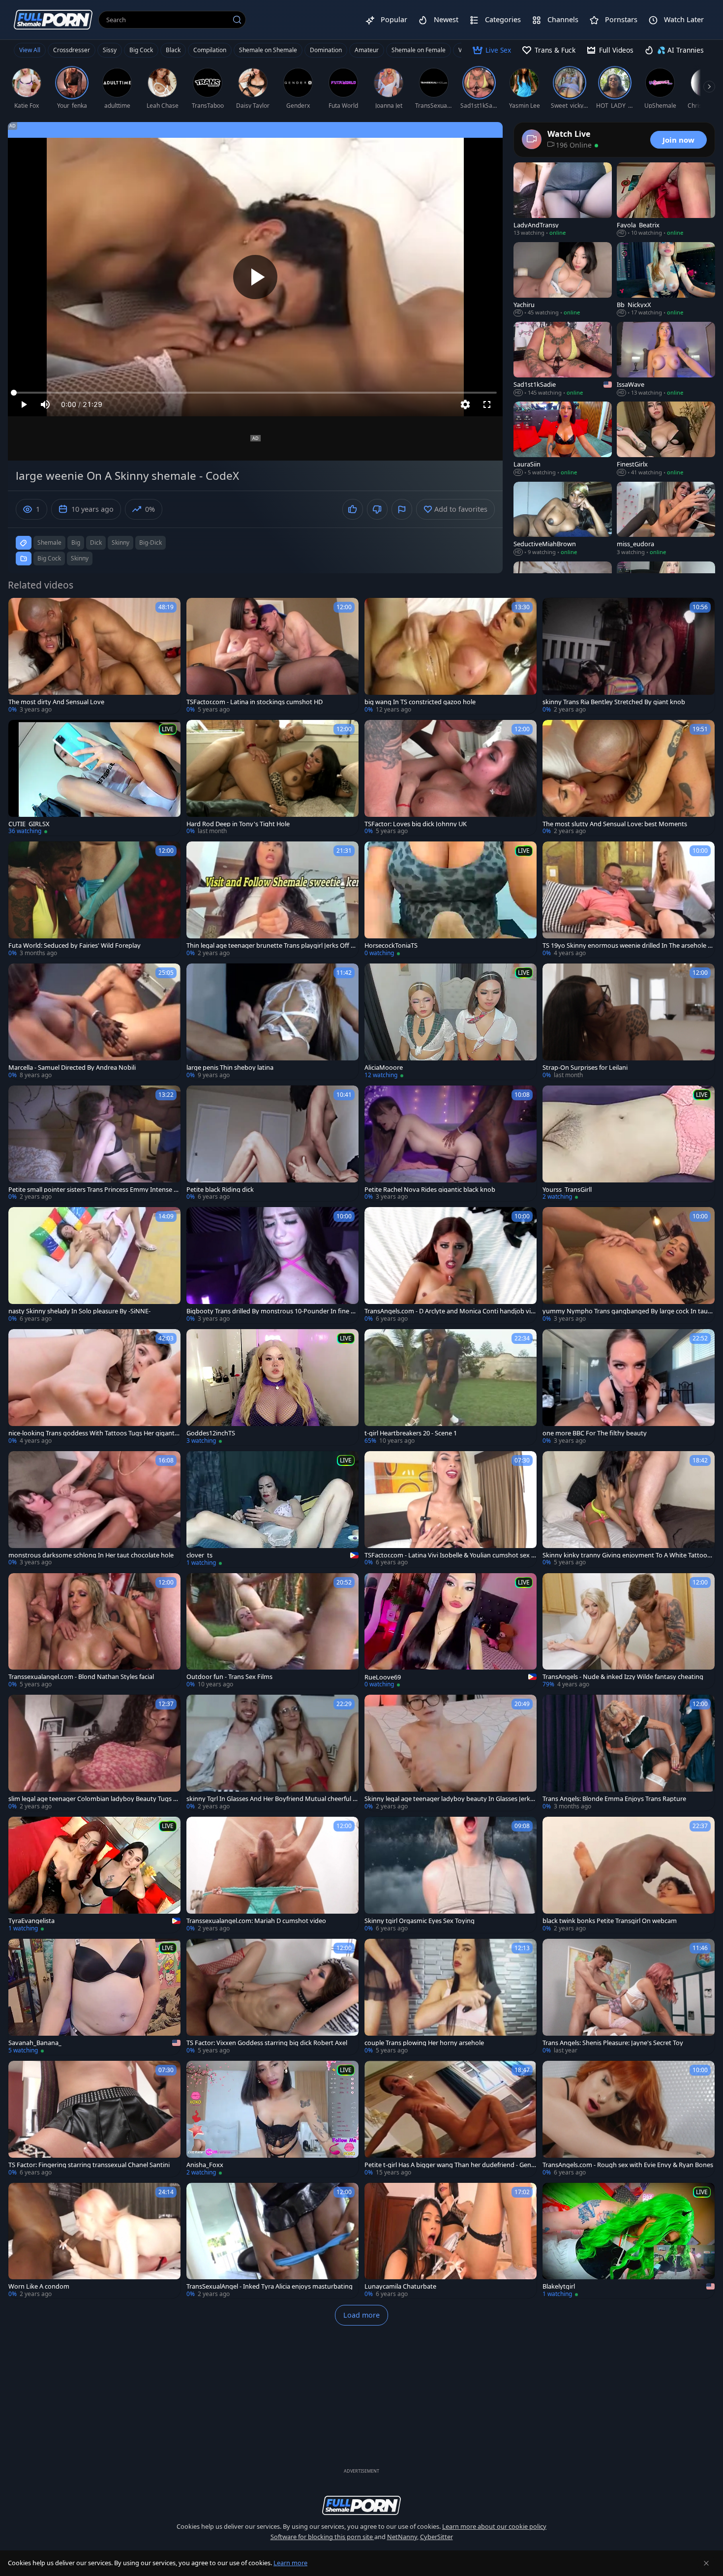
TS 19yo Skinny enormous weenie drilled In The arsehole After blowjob (628, 946)
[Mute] (45, 404)
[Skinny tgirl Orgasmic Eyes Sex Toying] (451, 1875)
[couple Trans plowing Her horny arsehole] (451, 1997)
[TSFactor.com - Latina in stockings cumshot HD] (272, 656)
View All (30, 50)
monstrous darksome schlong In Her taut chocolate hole (91, 1555)
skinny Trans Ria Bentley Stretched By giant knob (614, 702)
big (76, 543)
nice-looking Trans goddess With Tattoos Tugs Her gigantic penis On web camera (94, 1433)
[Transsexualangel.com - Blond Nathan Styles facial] (94, 1631)
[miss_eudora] (666, 519)
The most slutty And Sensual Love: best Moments (615, 824)
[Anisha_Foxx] (272, 2119)
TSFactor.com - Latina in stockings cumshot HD (255, 702)
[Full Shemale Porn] (53, 19)
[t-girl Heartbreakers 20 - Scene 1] (451, 1387)
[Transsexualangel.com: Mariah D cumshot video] (272, 1875)
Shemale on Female (419, 50)
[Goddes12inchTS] (272, 1387)
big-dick (151, 543)
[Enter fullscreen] (487, 404)
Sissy (110, 50)
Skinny (80, 558)
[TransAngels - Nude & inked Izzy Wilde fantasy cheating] (629, 1631)
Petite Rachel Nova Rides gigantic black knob (430, 1190)
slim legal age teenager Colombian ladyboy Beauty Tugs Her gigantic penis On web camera (93, 1799)
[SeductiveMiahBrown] (563, 519)
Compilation (210, 50)
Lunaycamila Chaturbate (400, 2286)
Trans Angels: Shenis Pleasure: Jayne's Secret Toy (613, 2043)
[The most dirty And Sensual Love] (94, 656)
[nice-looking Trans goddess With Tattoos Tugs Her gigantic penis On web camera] (94, 1387)
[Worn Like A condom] (94, 2241)
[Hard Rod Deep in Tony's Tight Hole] (272, 778)
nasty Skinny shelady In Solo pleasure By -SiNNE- (79, 1311)
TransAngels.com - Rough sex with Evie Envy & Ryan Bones (628, 2165)
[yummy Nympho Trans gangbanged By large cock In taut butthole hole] (629, 1265)
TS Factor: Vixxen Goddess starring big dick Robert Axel (267, 2043)
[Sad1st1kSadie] (563, 359)
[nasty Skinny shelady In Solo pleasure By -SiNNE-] (94, 1265)
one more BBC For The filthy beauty (595, 1433)
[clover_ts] (272, 1509)
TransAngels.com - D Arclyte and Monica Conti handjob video (450, 1311)
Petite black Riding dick (220, 1190)
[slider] (255, 393)
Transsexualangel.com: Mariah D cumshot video (256, 1921)
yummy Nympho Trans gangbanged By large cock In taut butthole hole (626, 1311)
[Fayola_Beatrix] (666, 200)
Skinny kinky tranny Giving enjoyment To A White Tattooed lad (629, 1555)
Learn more (290, 2563)
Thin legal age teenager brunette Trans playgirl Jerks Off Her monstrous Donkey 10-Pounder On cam (272, 946)
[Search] (237, 20)
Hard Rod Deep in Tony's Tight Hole (238, 824)
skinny (120, 543)
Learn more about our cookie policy (494, 2526)
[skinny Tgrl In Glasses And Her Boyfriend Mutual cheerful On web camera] (272, 1753)
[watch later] (20, 610)
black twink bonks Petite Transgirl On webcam (610, 1921)
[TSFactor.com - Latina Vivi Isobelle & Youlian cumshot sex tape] (451, 1509)
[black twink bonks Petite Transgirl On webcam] (629, 1875)
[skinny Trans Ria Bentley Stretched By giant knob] (629, 656)
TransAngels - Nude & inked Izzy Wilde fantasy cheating (623, 1677)
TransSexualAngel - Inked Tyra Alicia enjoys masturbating (270, 2286)
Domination (326, 50)
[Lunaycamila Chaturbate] (451, 2241)
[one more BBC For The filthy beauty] (629, 1387)
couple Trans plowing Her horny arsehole (424, 2043)
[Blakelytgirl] (629, 2241)
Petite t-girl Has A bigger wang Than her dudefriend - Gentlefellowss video (450, 2165)
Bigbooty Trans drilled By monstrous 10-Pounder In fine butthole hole (272, 1311)
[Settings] (465, 404)
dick (96, 543)
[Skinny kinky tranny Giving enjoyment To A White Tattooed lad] (629, 1509)
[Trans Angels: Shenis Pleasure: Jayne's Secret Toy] (629, 1997)
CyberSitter (437, 2537)
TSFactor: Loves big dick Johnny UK (416, 824)
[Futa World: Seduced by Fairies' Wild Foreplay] (94, 900)
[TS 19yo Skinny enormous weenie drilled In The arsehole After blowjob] (629, 900)
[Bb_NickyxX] (666, 279)
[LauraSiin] (563, 439)
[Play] (255, 277)
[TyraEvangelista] (94, 1875)
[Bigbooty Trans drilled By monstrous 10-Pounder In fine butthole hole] (272, 1265)
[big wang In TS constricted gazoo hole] (451, 656)
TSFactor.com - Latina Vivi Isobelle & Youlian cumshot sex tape (449, 1555)
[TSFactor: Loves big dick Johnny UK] (451, 778)
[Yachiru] (563, 279)
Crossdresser (72, 50)
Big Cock (141, 50)
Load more (361, 2315)
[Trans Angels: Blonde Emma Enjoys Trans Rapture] (629, 1753)
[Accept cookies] (706, 2563)
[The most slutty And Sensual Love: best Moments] (629, 778)
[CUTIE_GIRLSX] (94, 778)
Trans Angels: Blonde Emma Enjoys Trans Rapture (614, 1799)
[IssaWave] (666, 359)
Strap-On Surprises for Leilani (585, 1068)
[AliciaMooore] (451, 1022)
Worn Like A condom (39, 2286)
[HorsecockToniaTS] (451, 900)
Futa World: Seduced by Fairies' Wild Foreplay (75, 946)
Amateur (367, 50)
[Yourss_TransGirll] (629, 1144)
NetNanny (402, 2537)
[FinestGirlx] (666, 439)
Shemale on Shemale (268, 50)
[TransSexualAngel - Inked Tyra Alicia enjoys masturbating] (272, 2241)
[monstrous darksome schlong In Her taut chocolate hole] (94, 1509)
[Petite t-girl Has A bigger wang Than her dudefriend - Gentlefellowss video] (451, 2119)
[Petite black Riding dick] (272, 1144)
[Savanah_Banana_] (94, 1997)
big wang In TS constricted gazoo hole (420, 702)
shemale (49, 543)
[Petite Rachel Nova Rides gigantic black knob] (451, 1144)
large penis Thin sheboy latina (230, 1068)
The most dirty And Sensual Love (56, 702)
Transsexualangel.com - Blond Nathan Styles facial (81, 1677)
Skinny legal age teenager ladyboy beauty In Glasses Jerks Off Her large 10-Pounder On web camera (449, 1799)
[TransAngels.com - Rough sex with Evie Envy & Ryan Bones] (629, 2119)
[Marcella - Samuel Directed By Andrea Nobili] (94, 1022)
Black (173, 50)
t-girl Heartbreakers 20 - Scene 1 (411, 1433)
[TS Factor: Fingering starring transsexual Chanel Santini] (94, 2119)
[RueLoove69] (451, 1631)
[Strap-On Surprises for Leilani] (629, 1022)
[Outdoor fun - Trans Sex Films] (272, 1631)
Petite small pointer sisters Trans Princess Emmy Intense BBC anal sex (93, 1190)
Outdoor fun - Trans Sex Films (229, 1677)
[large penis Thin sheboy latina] (272, 1022)
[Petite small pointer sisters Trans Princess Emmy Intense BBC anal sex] (94, 1144)
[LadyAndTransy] (563, 200)
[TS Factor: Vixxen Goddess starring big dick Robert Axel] (272, 1997)
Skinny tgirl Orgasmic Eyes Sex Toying (420, 1921)
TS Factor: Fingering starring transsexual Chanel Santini (89, 2165)
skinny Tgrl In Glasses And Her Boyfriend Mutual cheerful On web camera (272, 1799)
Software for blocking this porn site (322, 2537)
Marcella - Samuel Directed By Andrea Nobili (72, 1068)
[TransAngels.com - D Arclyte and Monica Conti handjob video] (451, 1265)
